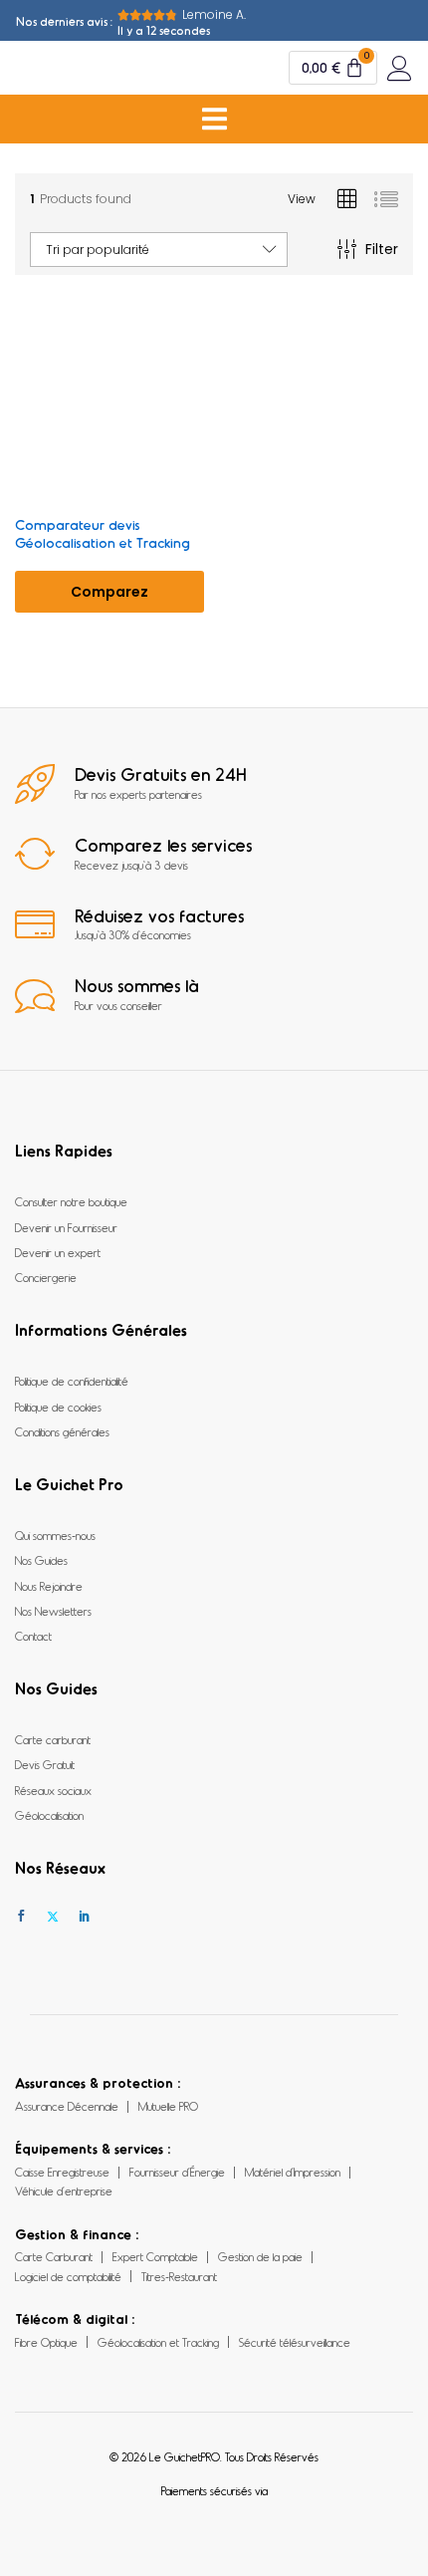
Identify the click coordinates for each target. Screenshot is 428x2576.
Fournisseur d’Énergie (177, 2172)
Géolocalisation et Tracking (158, 2342)
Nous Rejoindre (49, 1586)
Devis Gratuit (45, 1764)
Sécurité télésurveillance (295, 2342)
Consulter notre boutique (71, 1201)
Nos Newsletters (53, 1611)
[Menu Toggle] (214, 119)
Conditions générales (62, 1431)
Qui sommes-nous (55, 1535)
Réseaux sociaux (53, 1790)
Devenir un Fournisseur (66, 1227)
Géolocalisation (49, 1815)
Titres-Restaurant (179, 2276)
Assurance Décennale (67, 2106)
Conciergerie (46, 1277)
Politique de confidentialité (72, 1381)
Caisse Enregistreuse (62, 2172)
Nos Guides (41, 1560)
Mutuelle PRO (168, 2106)
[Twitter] (53, 1916)
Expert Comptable (155, 2256)
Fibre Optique (46, 2342)
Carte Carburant (54, 2256)
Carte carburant (53, 1739)
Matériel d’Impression (293, 2172)
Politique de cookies (58, 1407)
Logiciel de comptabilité (68, 2276)
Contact (33, 1636)
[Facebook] (21, 1916)
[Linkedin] (85, 1916)
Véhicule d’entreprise (64, 2190)
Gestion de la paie (260, 2256)
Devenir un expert (58, 1252)
